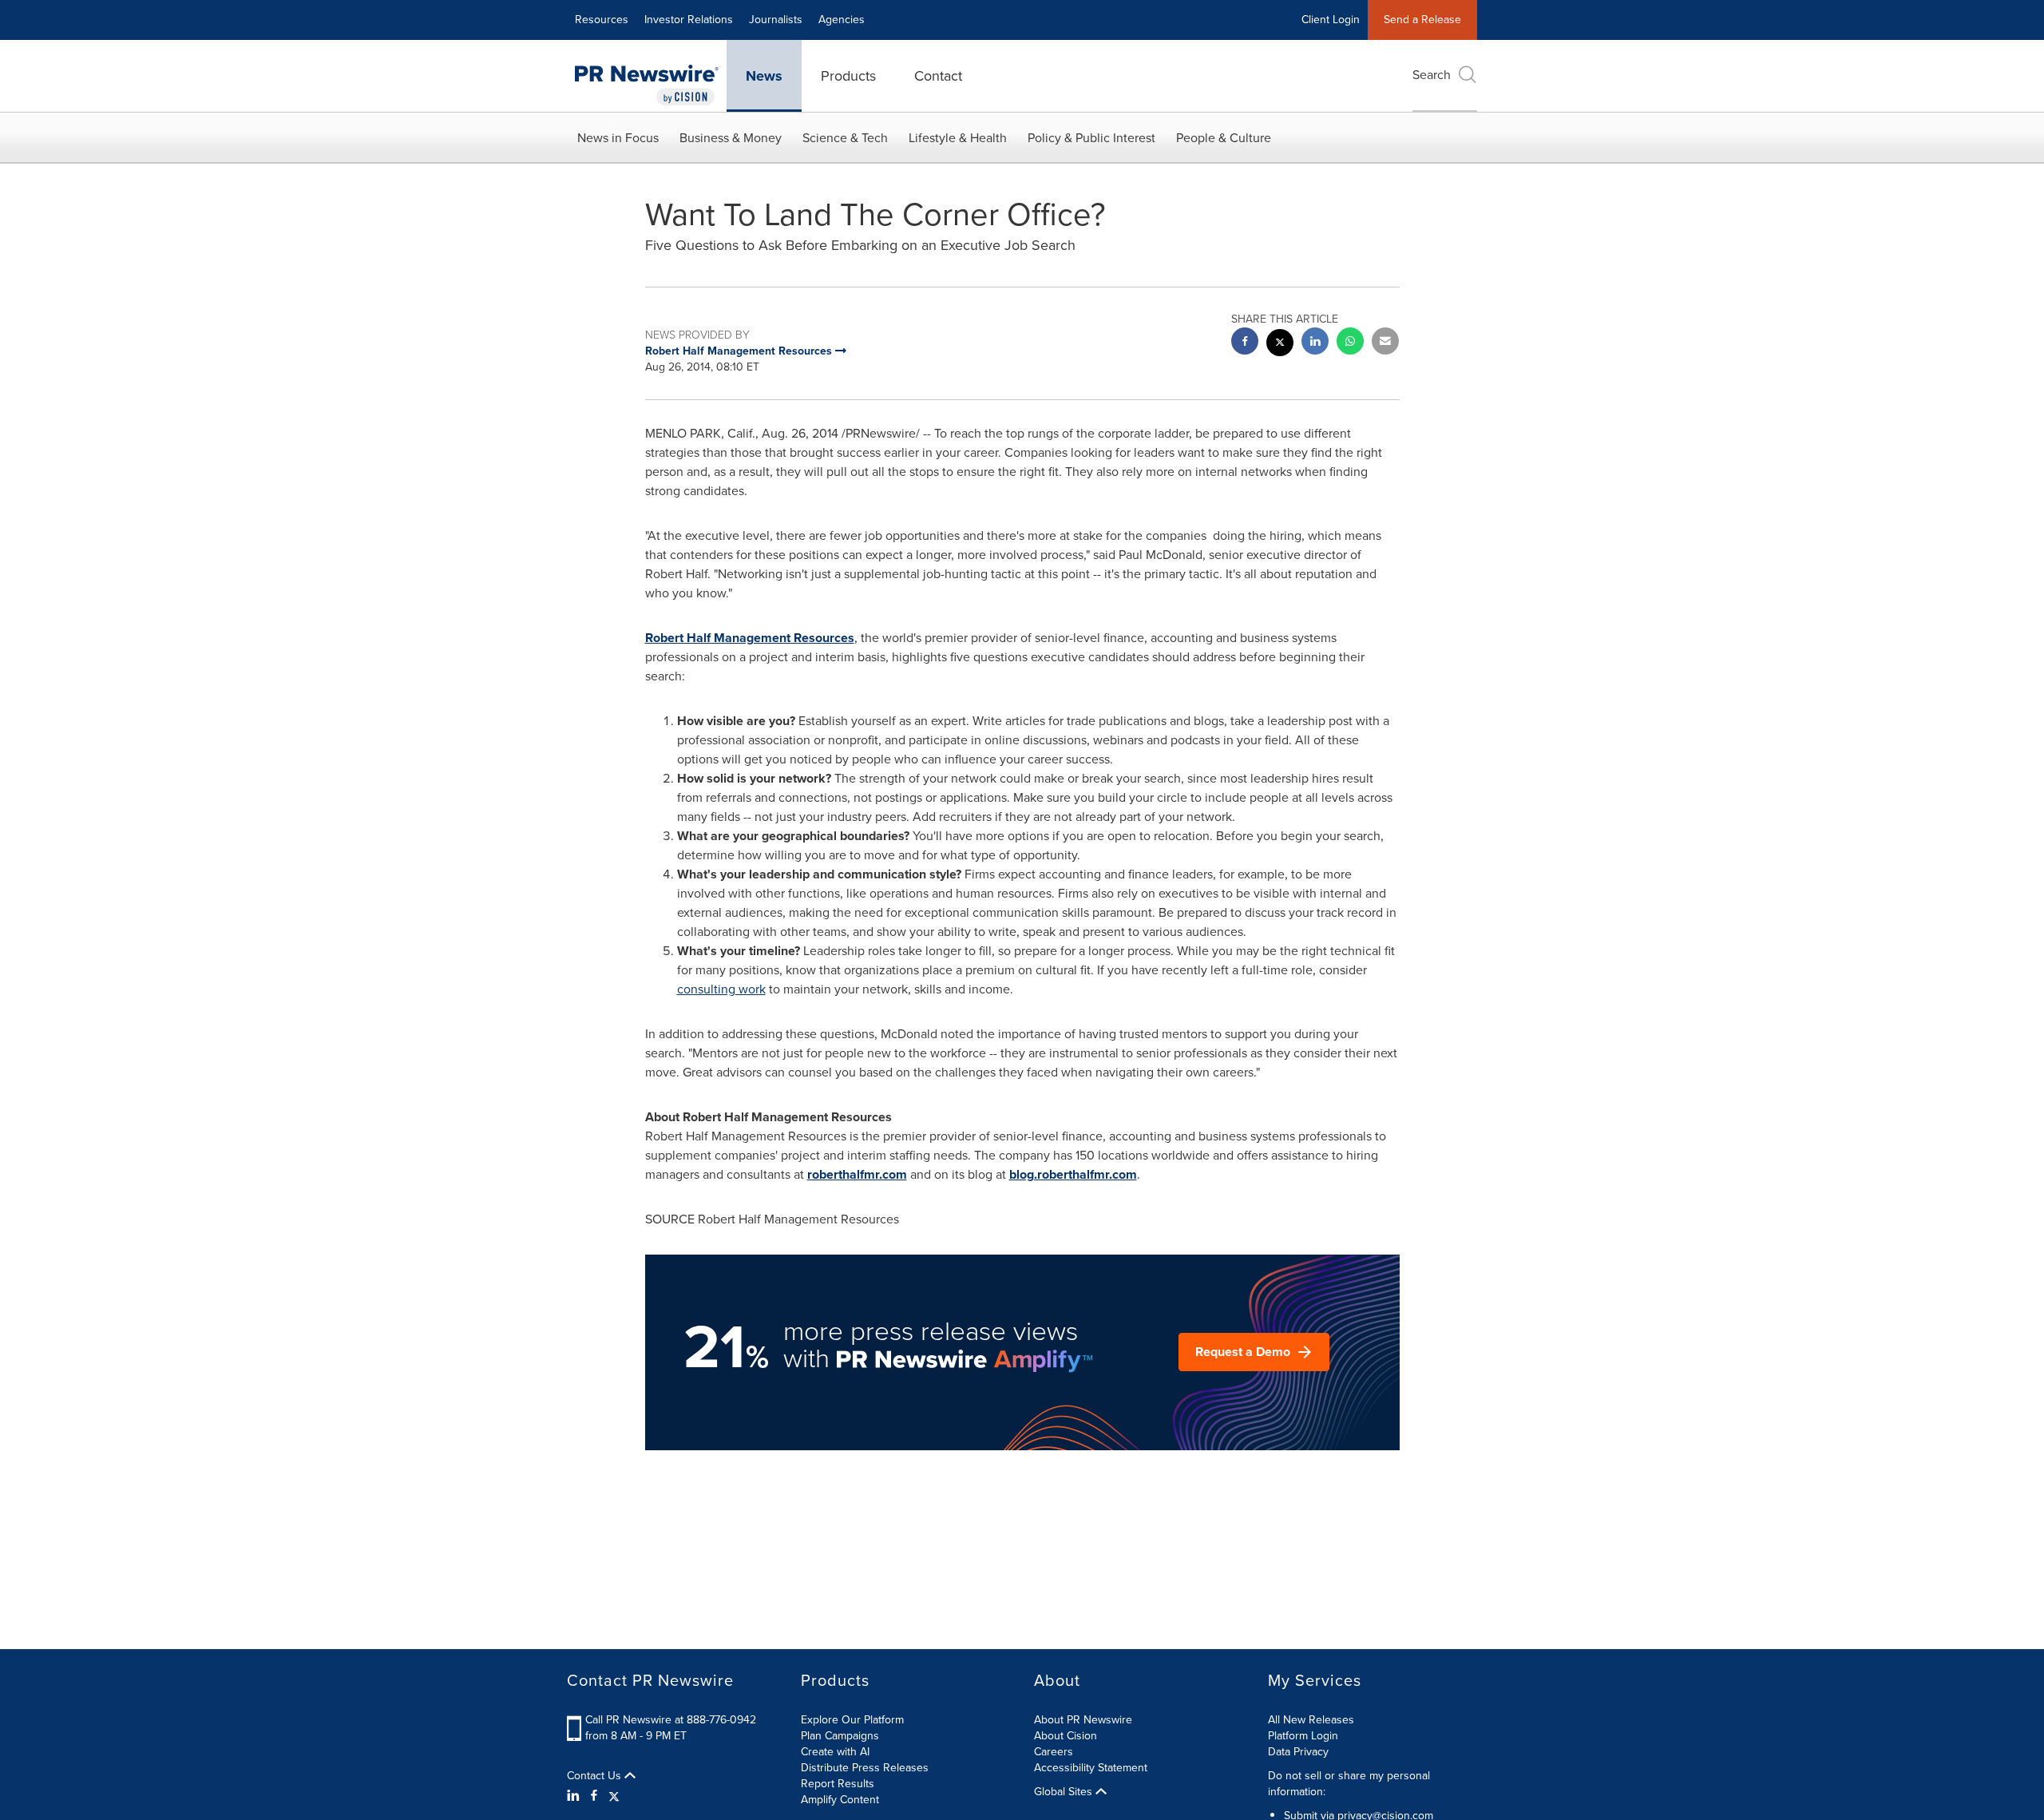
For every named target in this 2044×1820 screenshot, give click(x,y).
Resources (602, 20)
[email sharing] (1385, 343)
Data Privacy (1298, 1752)
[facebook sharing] (1245, 343)
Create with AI (835, 1752)
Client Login (1331, 20)
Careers (1054, 1752)
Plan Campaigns (840, 1736)
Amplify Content (840, 1800)
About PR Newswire (1083, 1720)
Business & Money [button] (731, 138)
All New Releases (1311, 1720)
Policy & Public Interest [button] (1091, 138)
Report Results (838, 1784)
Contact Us (596, 1776)
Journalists (776, 20)
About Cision (1066, 1736)
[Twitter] (614, 1796)
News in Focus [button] (618, 138)
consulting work (721, 989)
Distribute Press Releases (865, 1768)
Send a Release (1422, 20)
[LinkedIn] (575, 1796)
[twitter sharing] (1280, 345)
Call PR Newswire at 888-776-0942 (671, 1720)
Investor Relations (689, 20)
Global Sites (1065, 1792)
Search (1432, 75)
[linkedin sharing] (1315, 343)
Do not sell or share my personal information (1349, 1784)
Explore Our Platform (852, 1720)
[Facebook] (594, 1796)
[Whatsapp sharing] (1350, 343)
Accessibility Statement (1091, 1768)
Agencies (842, 20)
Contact (938, 76)
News (764, 76)
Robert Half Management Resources (750, 638)
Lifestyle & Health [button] (958, 138)
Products (848, 76)
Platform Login (1303, 1736)
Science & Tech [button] (845, 138)
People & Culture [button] (1224, 138)
